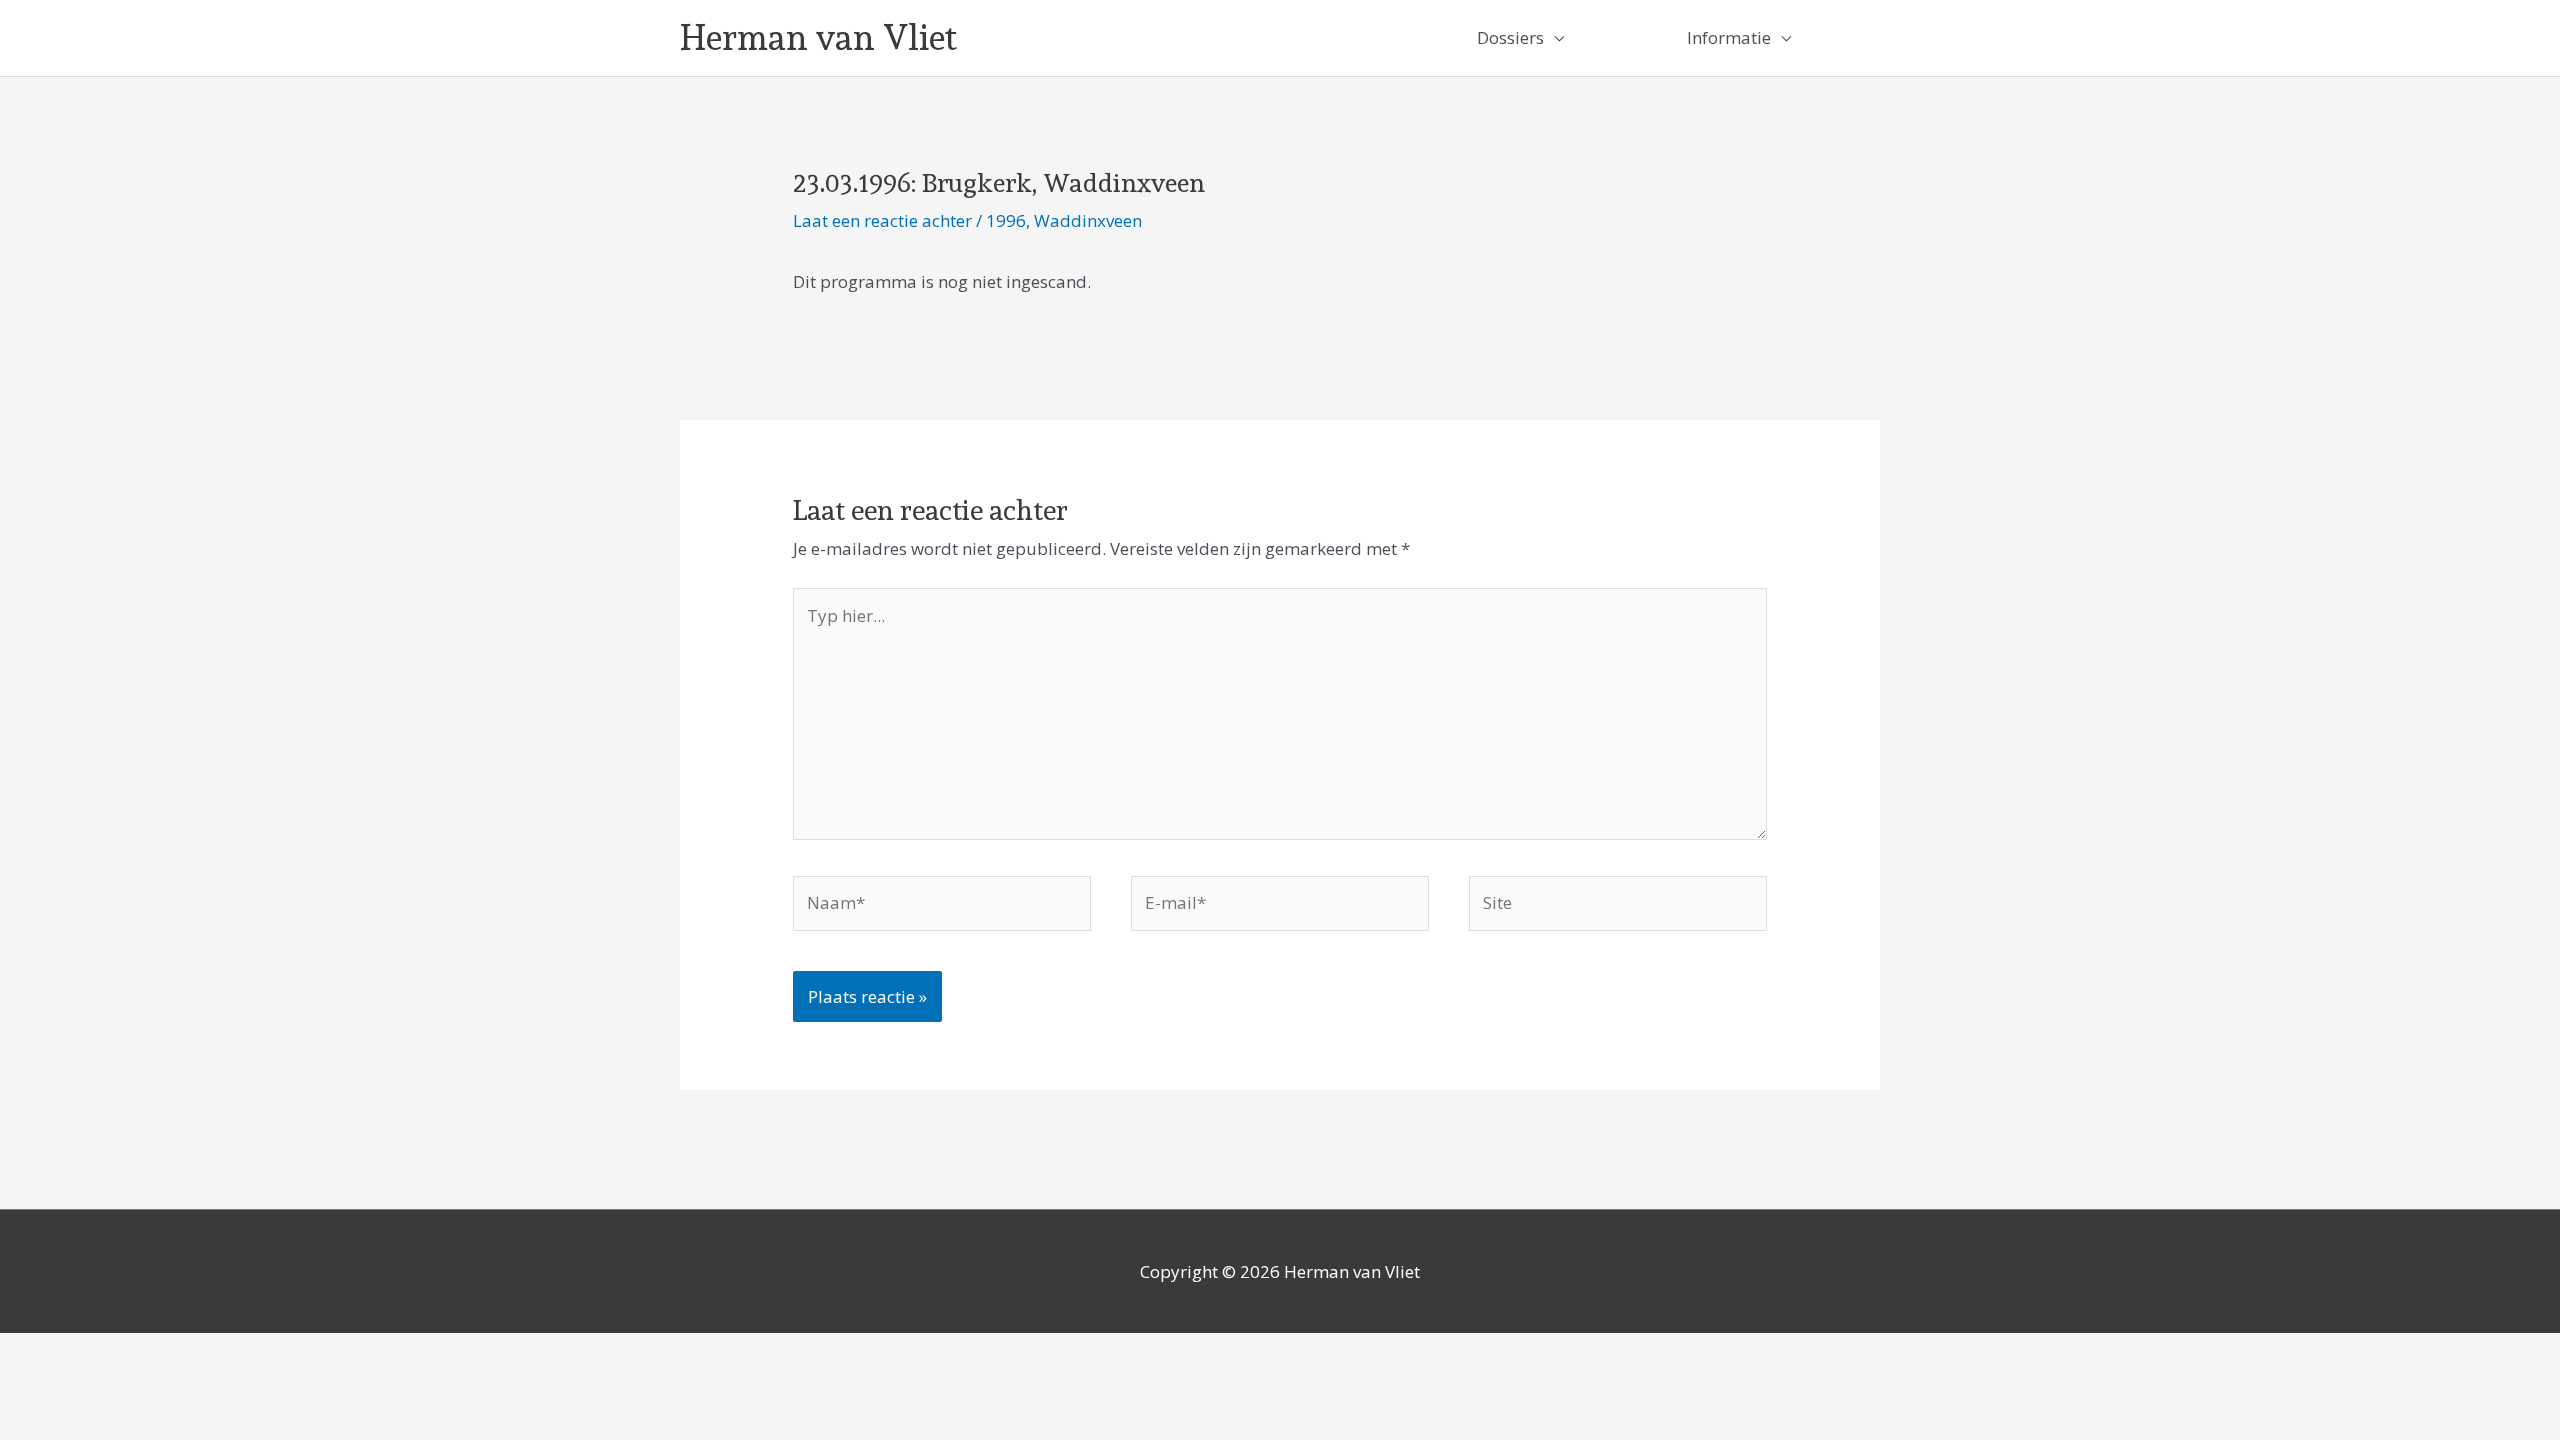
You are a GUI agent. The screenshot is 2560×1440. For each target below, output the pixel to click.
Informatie (1729, 37)
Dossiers (1510, 37)
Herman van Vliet (818, 37)
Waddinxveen (1088, 220)
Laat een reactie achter (882, 220)
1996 (1006, 220)
